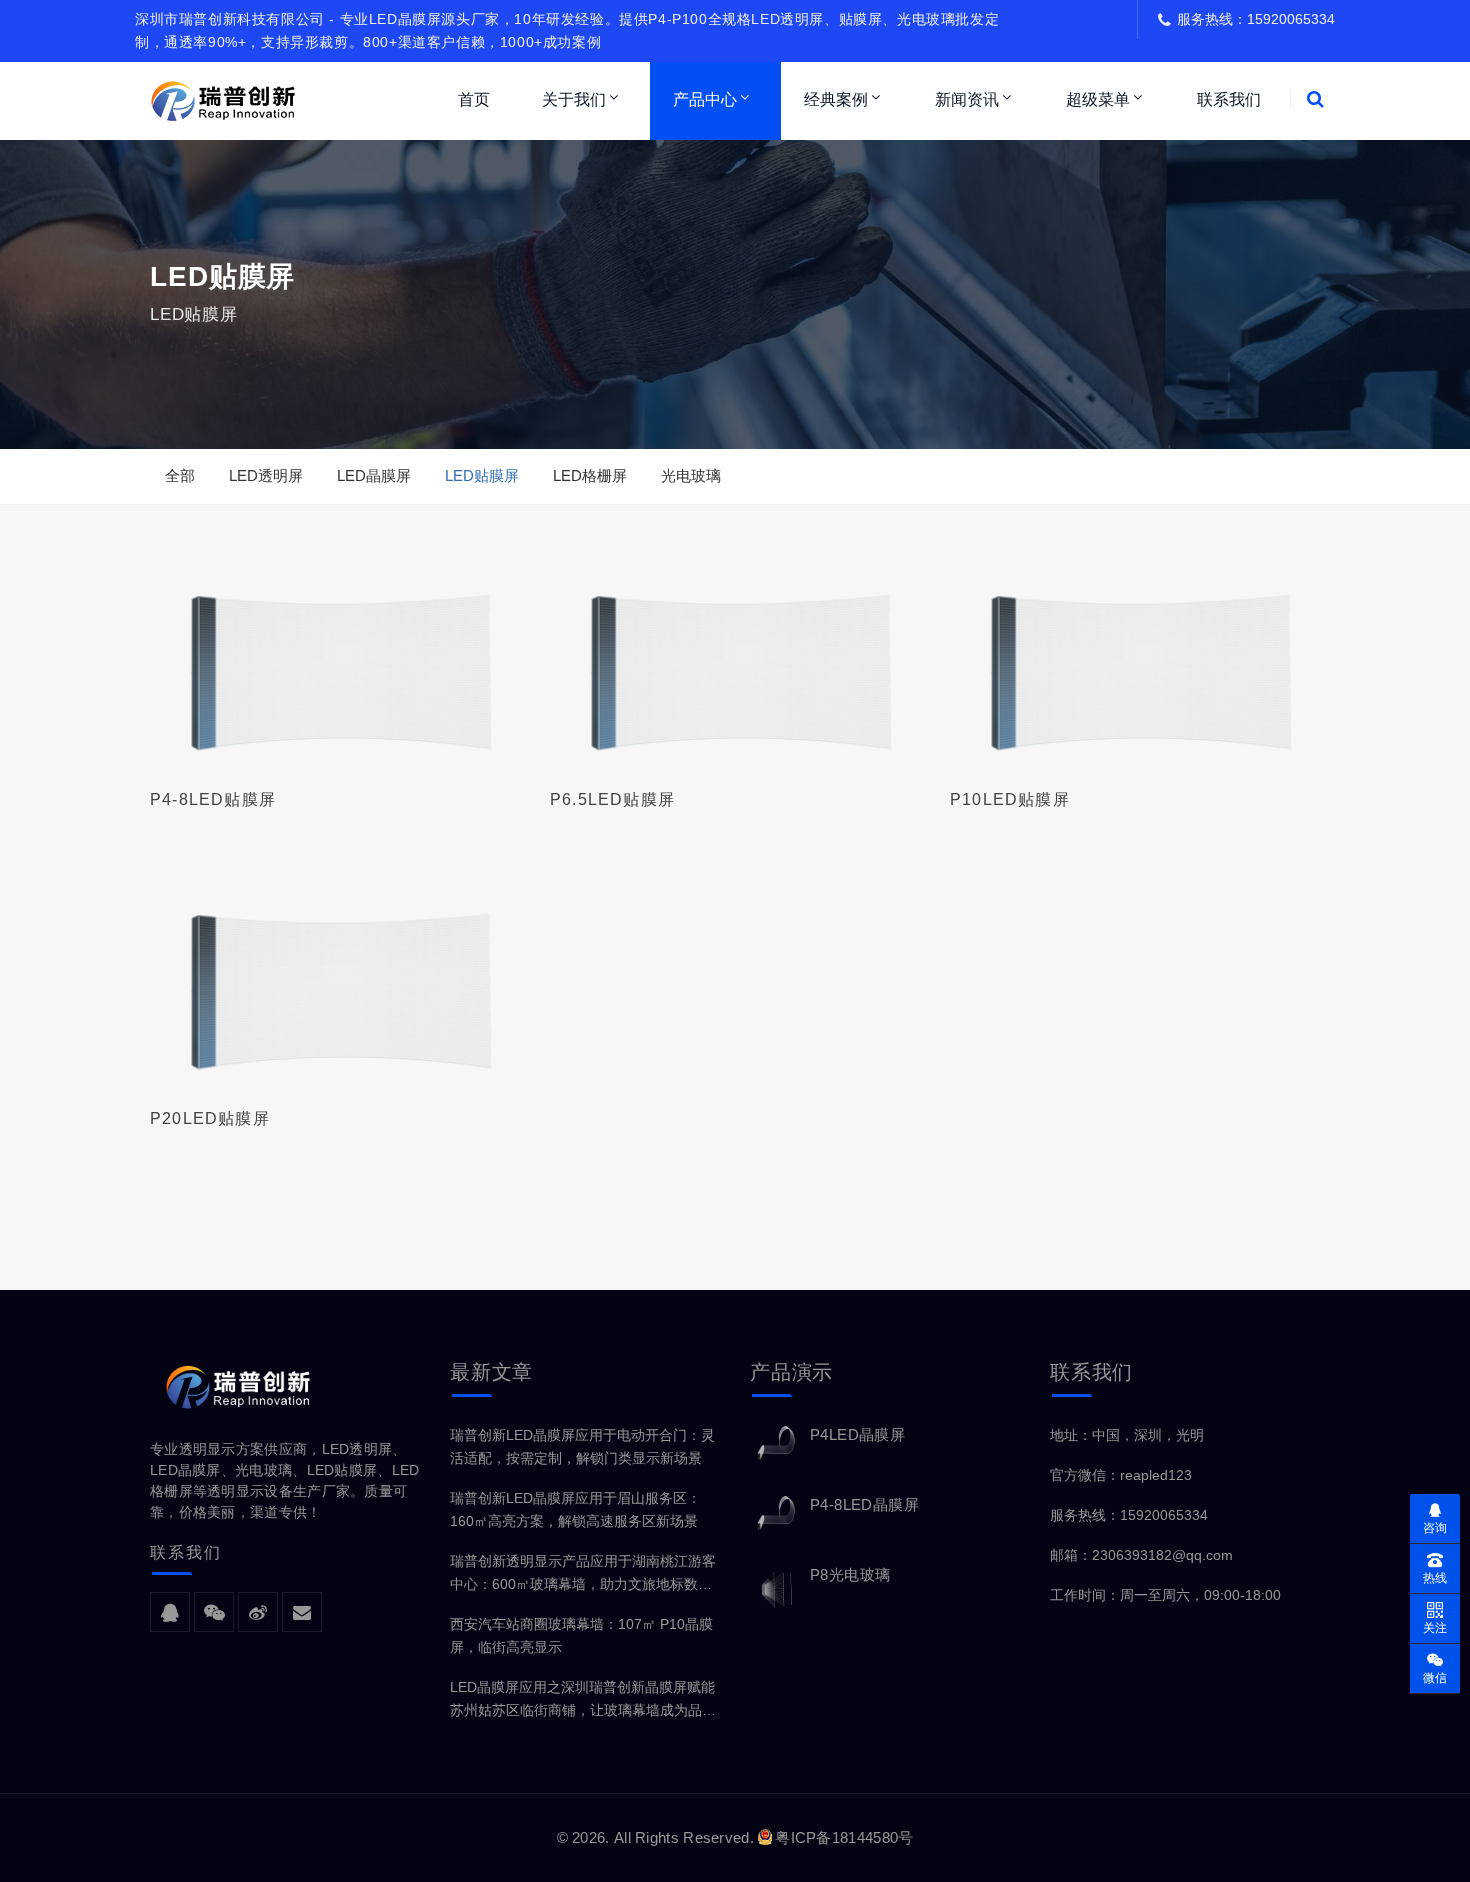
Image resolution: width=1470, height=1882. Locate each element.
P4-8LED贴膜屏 (213, 799)
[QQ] (170, 1613)
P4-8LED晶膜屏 (864, 1504)
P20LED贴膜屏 (210, 1118)
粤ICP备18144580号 (844, 1837)
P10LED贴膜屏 (1010, 799)
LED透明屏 (266, 475)
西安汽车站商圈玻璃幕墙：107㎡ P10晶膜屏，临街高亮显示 (581, 1635)
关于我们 (574, 99)
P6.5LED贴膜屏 (612, 799)
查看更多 (335, 656)
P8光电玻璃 (850, 1574)
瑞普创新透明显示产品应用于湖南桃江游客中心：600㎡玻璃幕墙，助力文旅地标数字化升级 (583, 1574)
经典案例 (836, 99)
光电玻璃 (691, 475)
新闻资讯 (967, 99)
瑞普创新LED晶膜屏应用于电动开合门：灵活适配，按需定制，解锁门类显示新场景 (582, 1446)
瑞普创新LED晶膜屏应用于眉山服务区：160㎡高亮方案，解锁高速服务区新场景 (575, 1509)
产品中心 (705, 99)
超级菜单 (1098, 99)
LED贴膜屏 (482, 475)
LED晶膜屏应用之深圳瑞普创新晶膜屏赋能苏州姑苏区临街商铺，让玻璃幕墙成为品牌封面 (583, 1700)
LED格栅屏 (590, 475)
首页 (474, 99)
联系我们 (1229, 99)
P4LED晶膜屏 (857, 1434)
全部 (180, 475)
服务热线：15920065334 (1129, 1515)
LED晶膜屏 (374, 475)
